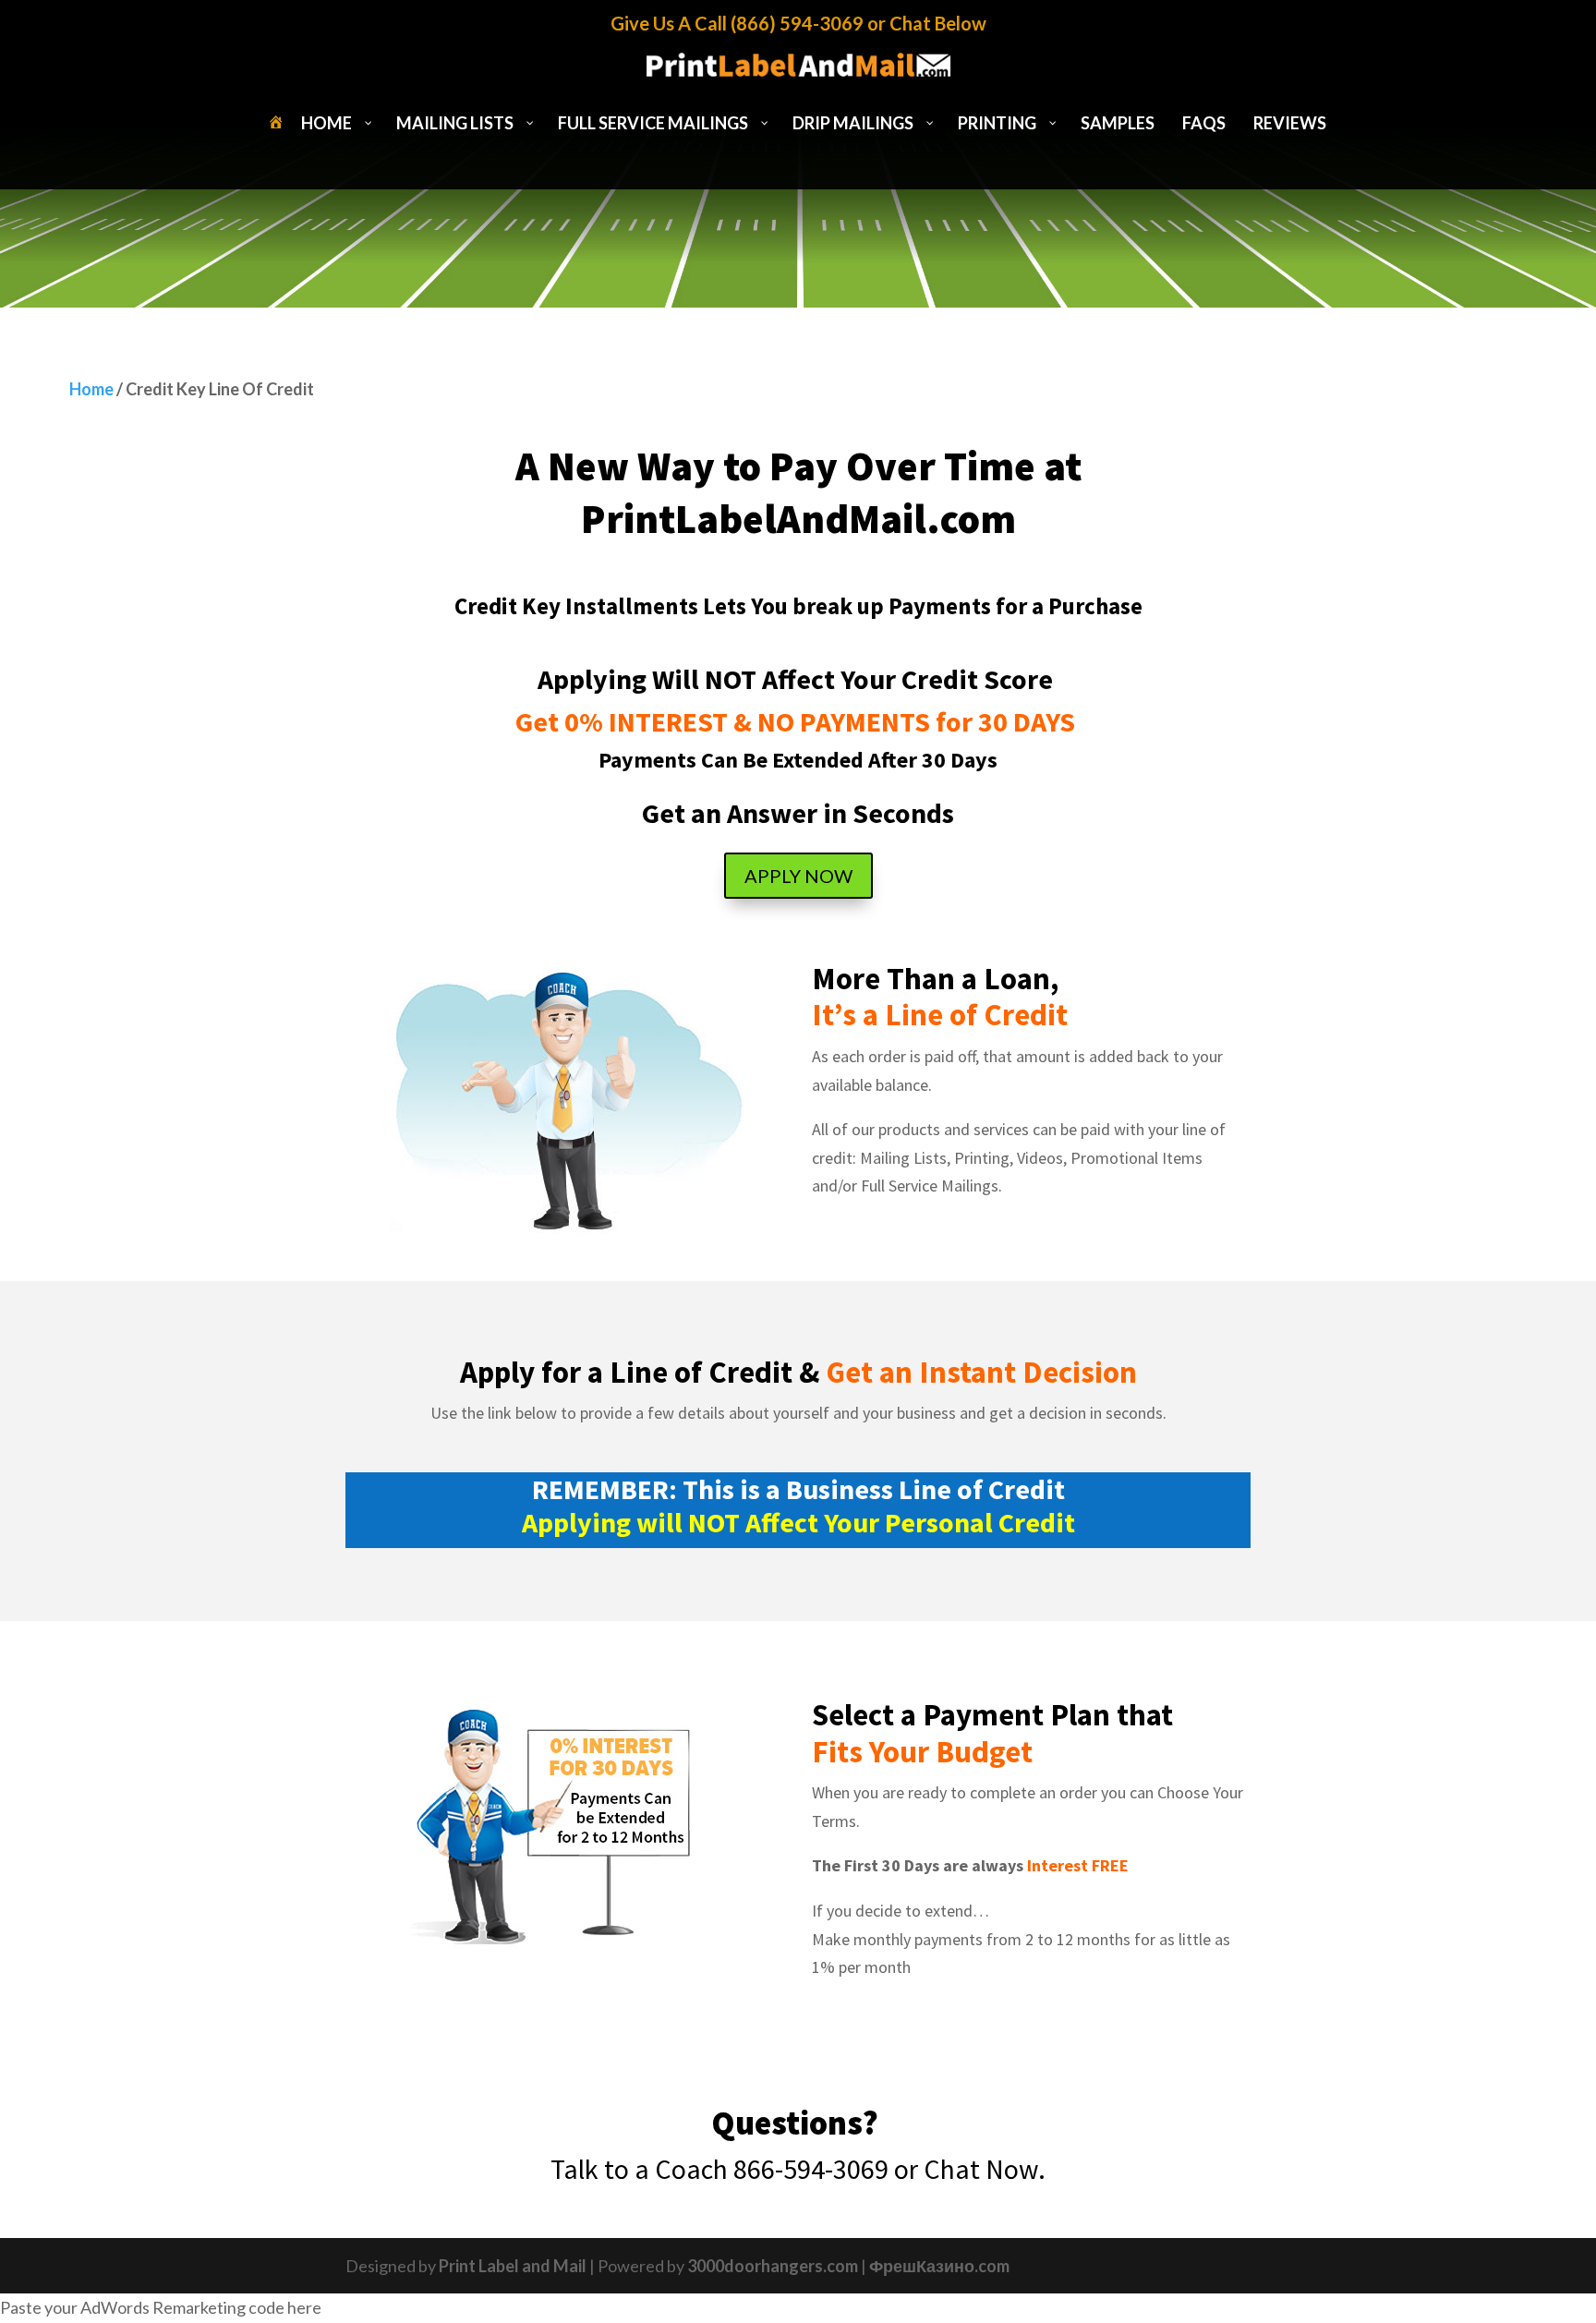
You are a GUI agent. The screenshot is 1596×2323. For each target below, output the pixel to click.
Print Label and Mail (513, 2266)
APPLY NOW (798, 876)
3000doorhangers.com (773, 2266)
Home (91, 389)
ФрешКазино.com (939, 2266)
